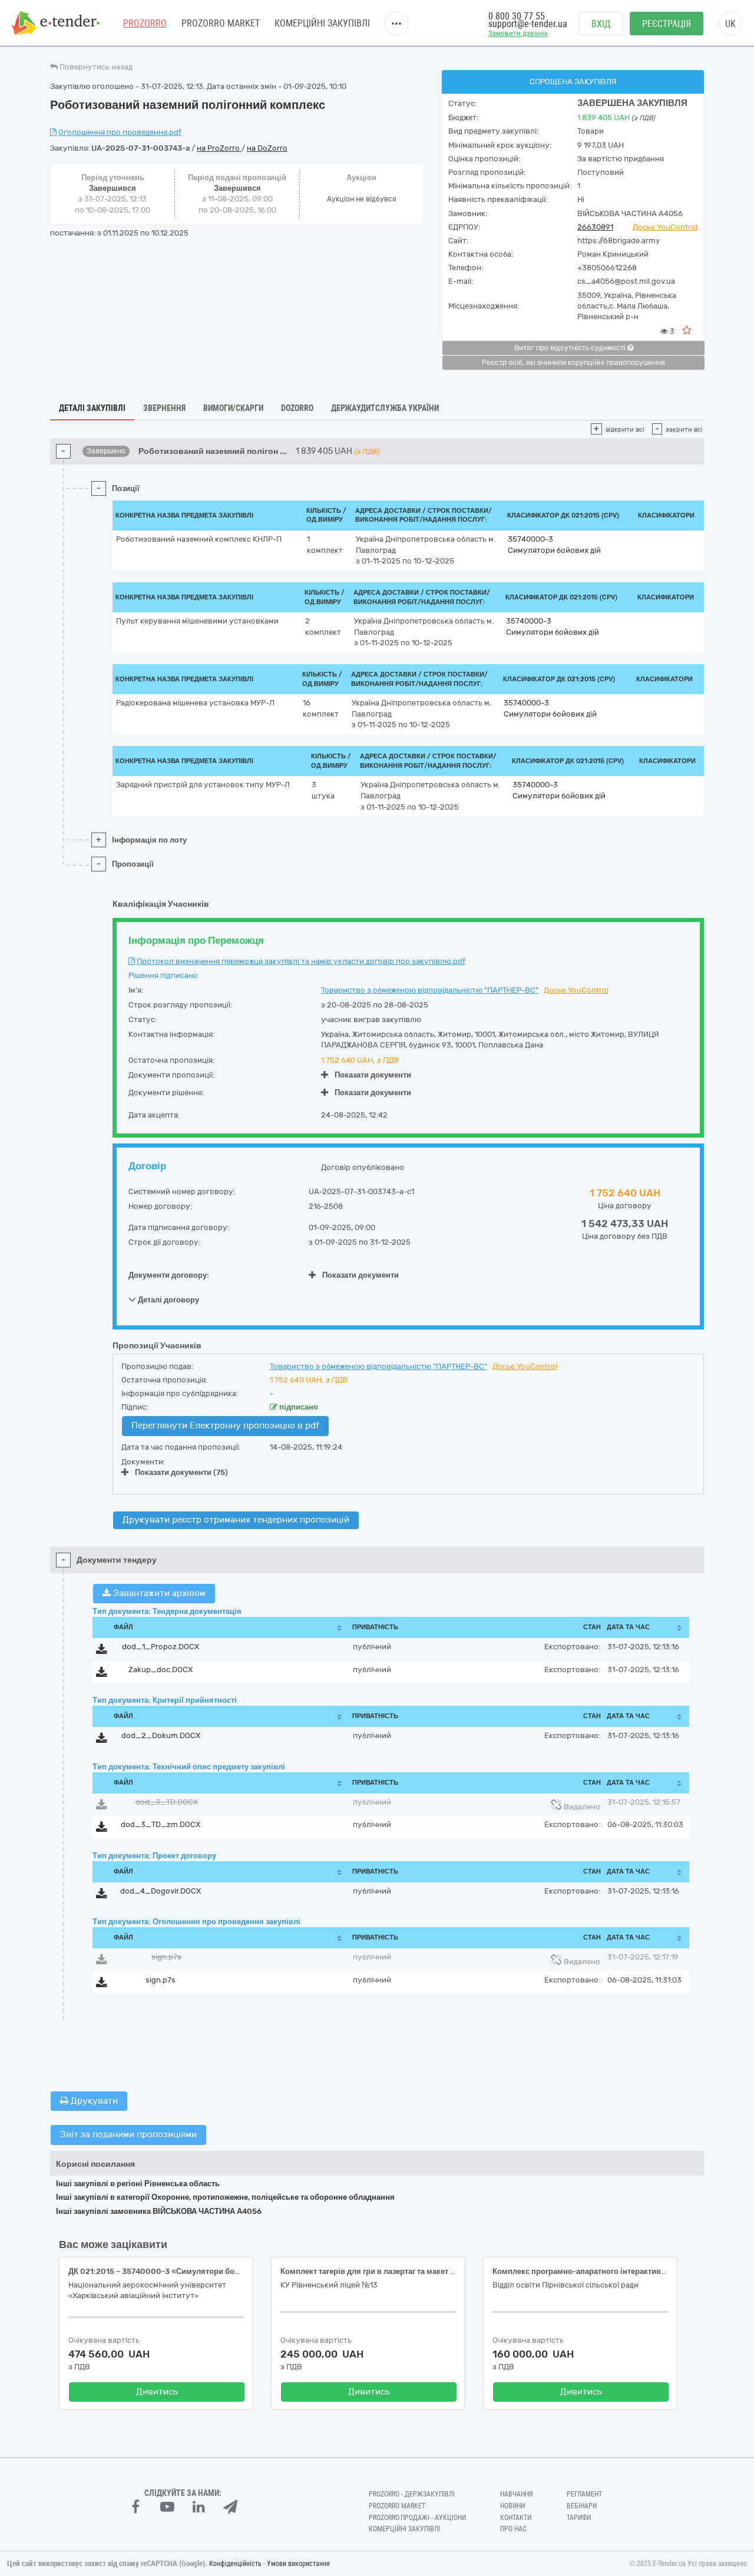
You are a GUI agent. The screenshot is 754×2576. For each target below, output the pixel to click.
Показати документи (373, 1075)
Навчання (517, 2494)
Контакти (516, 2518)
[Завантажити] (102, 1651)
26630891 (595, 227)
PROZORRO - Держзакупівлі (412, 2494)
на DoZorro (267, 148)
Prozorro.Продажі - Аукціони (417, 2518)
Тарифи (579, 2518)
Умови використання (298, 2564)
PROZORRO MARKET (221, 23)
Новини (512, 2506)
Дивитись (157, 2392)
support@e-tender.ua (528, 24)
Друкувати (93, 2101)
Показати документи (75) (181, 1472)
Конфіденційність (235, 2564)
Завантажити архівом (158, 1593)
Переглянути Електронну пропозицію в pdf (225, 1425)
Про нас (513, 2529)
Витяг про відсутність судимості (571, 348)
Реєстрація (667, 24)
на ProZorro (219, 148)
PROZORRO (145, 23)
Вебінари (582, 2506)
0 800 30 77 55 (517, 16)
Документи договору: (169, 1275)
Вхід (601, 24)
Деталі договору (168, 1300)
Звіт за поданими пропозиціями (128, 2134)
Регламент (584, 2494)
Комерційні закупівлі (322, 23)
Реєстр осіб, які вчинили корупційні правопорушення (573, 363)
